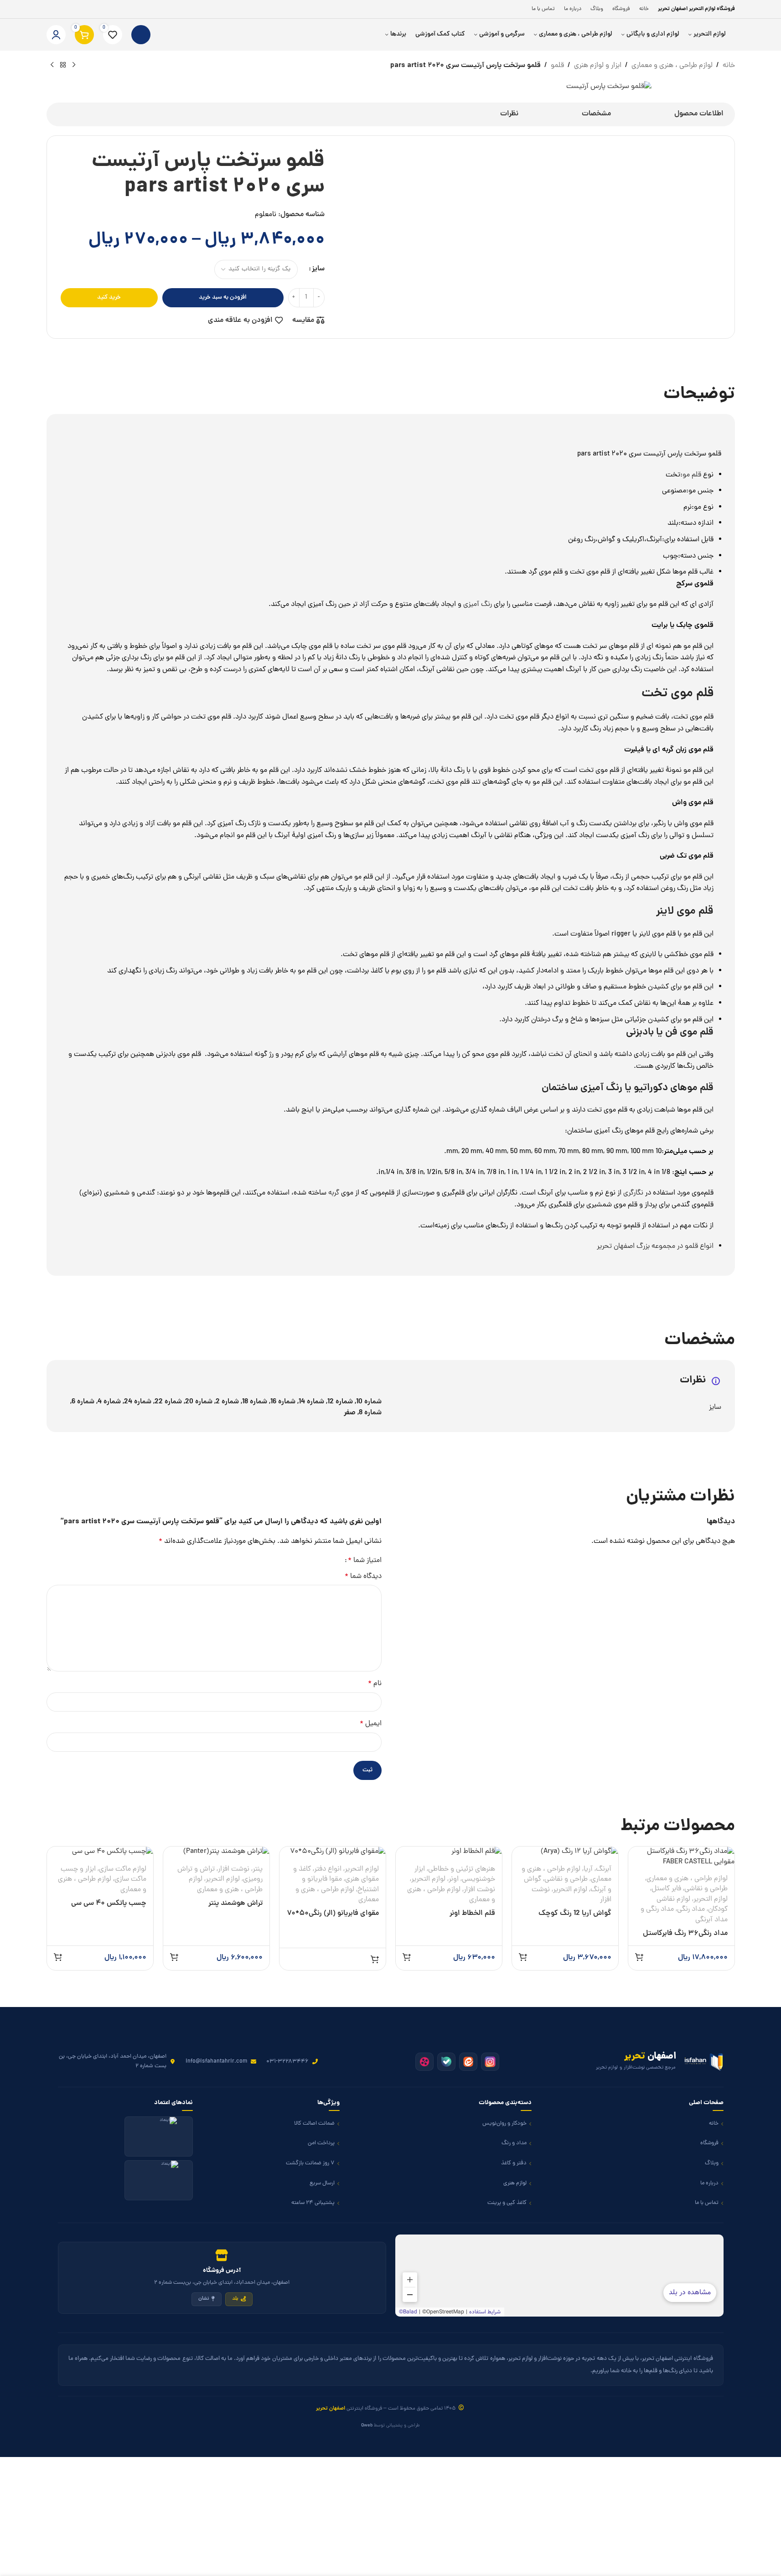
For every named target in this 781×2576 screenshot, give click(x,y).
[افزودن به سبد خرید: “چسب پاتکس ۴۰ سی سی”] (58, 1957)
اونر (454, 1879)
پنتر (258, 1869)
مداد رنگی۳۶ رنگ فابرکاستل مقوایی (685, 1939)
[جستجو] (141, 35)
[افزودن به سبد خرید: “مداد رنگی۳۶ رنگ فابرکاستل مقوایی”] (639, 1957)
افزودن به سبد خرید (223, 297)
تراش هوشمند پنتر (235, 1904)
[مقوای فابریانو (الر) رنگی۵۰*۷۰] (333, 1852)
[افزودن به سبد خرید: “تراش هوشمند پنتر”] (174, 1957)
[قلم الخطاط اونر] (449, 1852)
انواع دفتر (328, 1869)
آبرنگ (604, 1869)
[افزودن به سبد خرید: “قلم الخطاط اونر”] (407, 1957)
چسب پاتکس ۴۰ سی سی (109, 1904)
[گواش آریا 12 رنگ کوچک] (565, 1852)
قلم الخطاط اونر (472, 1914)
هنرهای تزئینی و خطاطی (462, 1869)
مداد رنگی (691, 1909)
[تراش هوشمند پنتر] (216, 1852)
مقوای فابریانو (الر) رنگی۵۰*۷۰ (333, 1914)
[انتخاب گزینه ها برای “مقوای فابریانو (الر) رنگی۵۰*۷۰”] (375, 1959)
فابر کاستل (666, 1889)
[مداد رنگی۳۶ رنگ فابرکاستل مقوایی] (681, 1857)
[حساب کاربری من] (56, 35)
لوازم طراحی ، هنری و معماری (687, 1879)
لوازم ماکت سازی (123, 1869)
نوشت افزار (479, 1890)
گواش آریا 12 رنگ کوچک (575, 1914)
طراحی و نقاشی (706, 1889)
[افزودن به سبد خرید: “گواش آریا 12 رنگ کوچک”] (523, 1957)
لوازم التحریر (711, 1899)
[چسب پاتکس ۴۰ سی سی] (100, 1852)
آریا (588, 1869)
